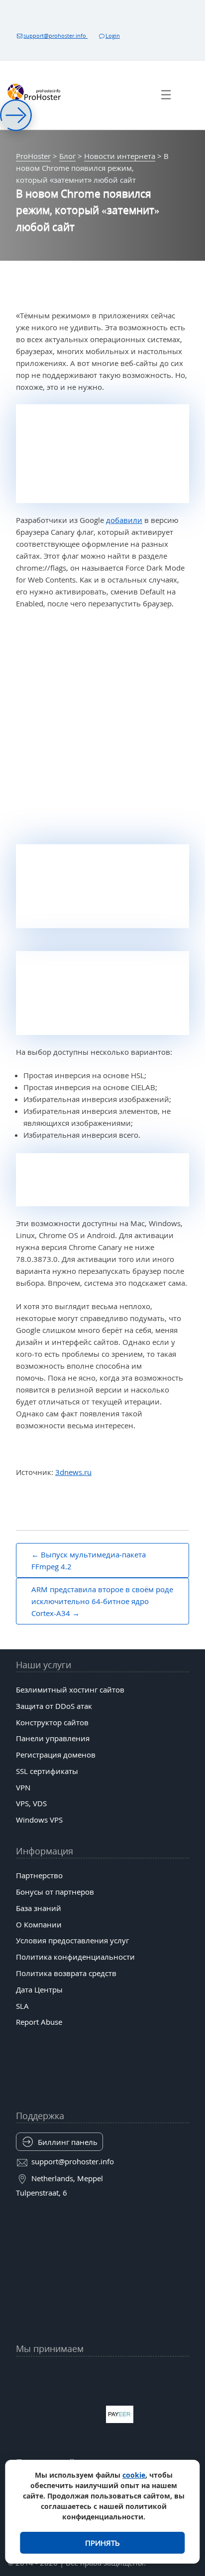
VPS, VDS (31, 1803)
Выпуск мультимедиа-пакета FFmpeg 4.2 (89, 1560)
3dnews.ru (73, 1472)
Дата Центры (39, 1989)
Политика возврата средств (66, 1973)
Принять (102, 2543)
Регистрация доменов (56, 1755)
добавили (124, 520)
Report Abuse (39, 2022)
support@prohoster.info (55, 36)
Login (113, 36)
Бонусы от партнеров (55, 1892)
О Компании (39, 1924)
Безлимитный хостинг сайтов (70, 1690)
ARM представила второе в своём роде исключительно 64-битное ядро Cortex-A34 (102, 1601)
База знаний (39, 1908)
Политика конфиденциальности (75, 1957)
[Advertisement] (102, 728)
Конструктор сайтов (52, 1722)
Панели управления (53, 1738)
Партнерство (39, 1875)
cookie (134, 2475)
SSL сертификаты (47, 1771)
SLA (22, 2006)
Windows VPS (39, 1820)
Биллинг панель (68, 2142)
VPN (23, 1787)
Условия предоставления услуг (72, 1940)
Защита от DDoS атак (54, 1706)
